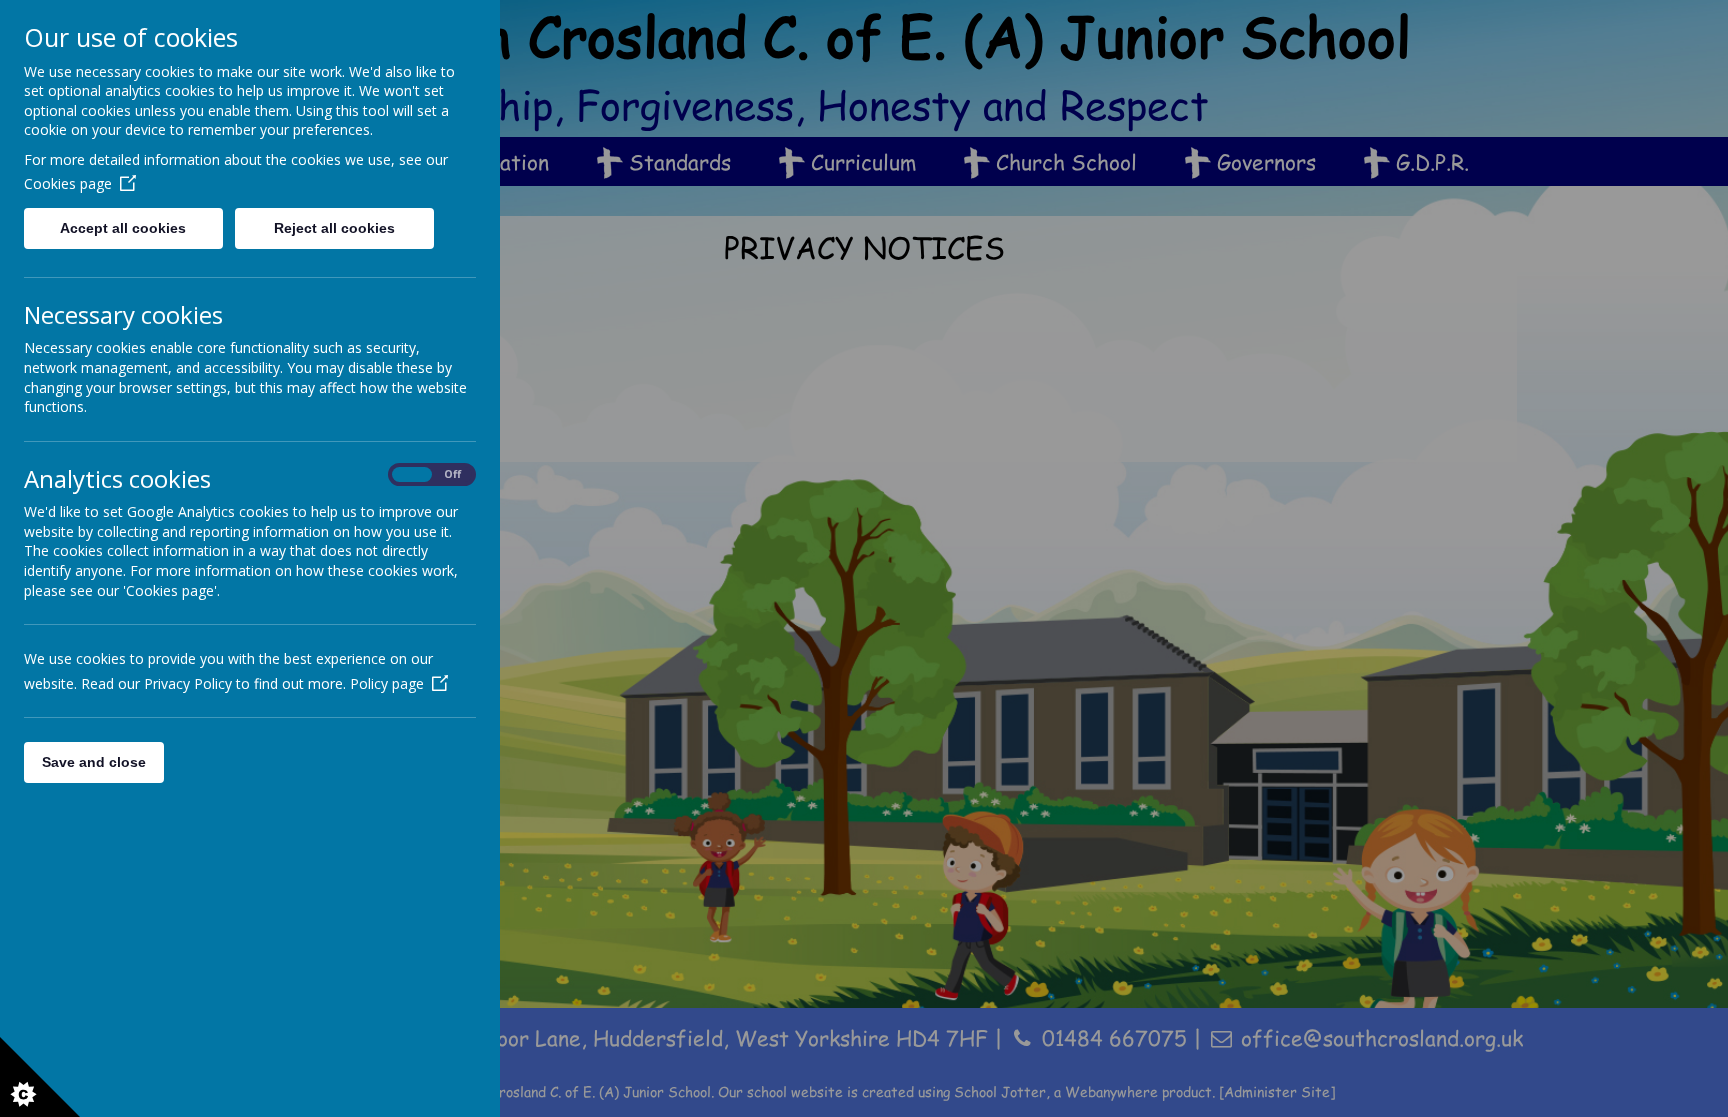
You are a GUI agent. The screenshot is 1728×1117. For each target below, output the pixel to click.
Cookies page (68, 183)
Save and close (94, 762)
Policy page (387, 683)
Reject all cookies (334, 228)
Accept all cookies (123, 228)
